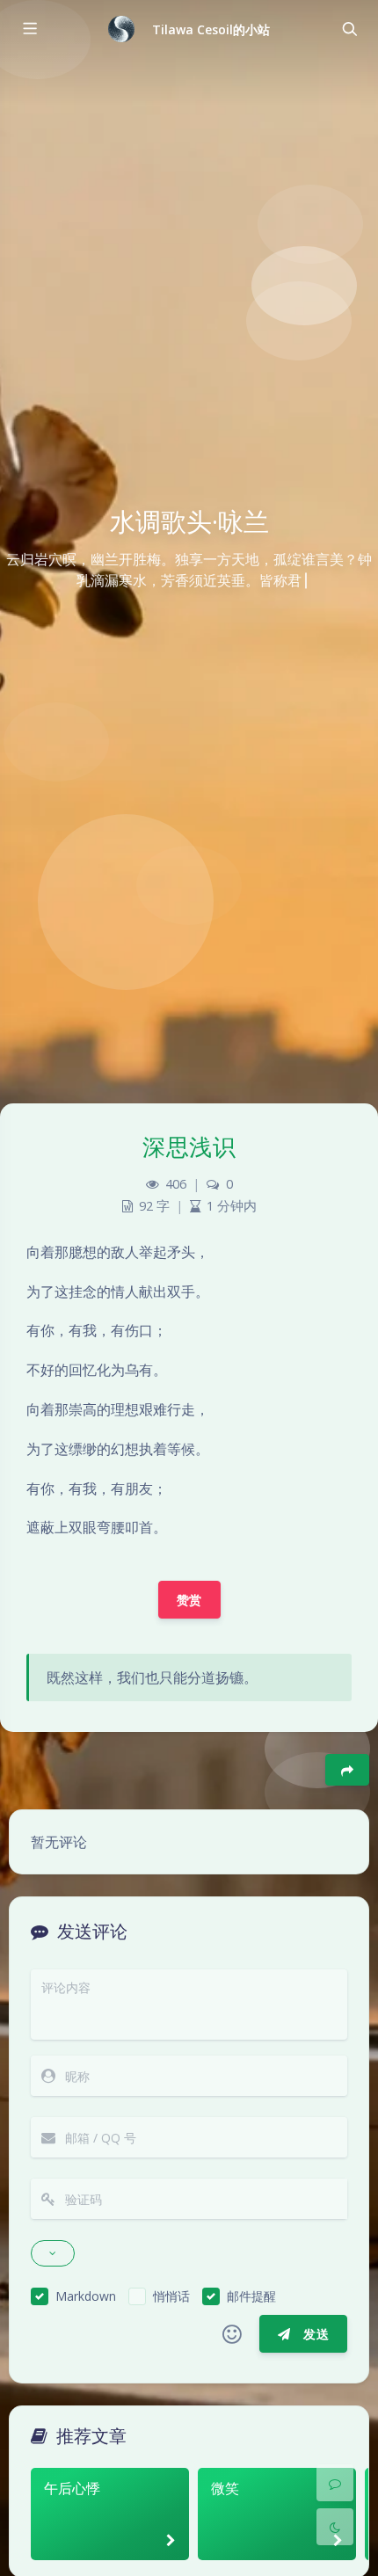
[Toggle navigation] (349, 29)
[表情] (232, 2334)
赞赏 (189, 1600)
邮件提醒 (251, 2296)
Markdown (86, 2296)
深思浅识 (189, 1146)
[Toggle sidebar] (29, 29)
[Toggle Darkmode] (335, 2527)
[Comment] (335, 2483)
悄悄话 (171, 2296)
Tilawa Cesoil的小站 (211, 29)
